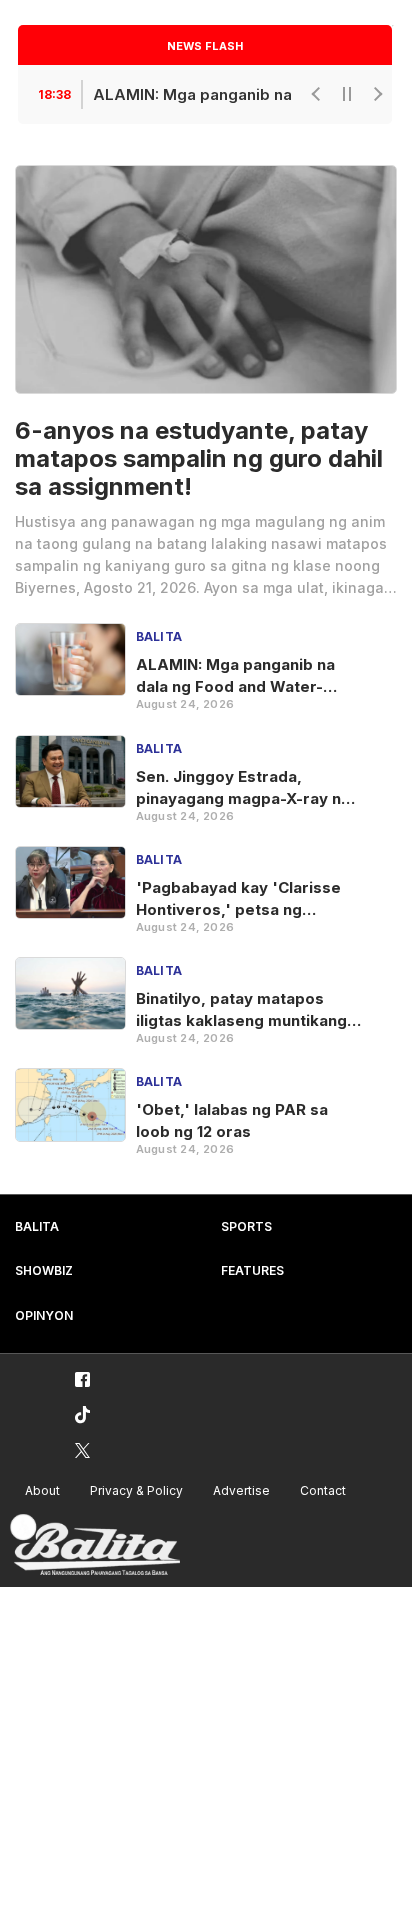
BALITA (37, 1226)
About (42, 1490)
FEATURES (252, 1270)
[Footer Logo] (95, 1545)
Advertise (241, 1490)
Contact (323, 1490)
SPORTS (246, 1226)
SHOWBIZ (44, 1270)
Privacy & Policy (136, 1490)
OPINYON (44, 1315)
